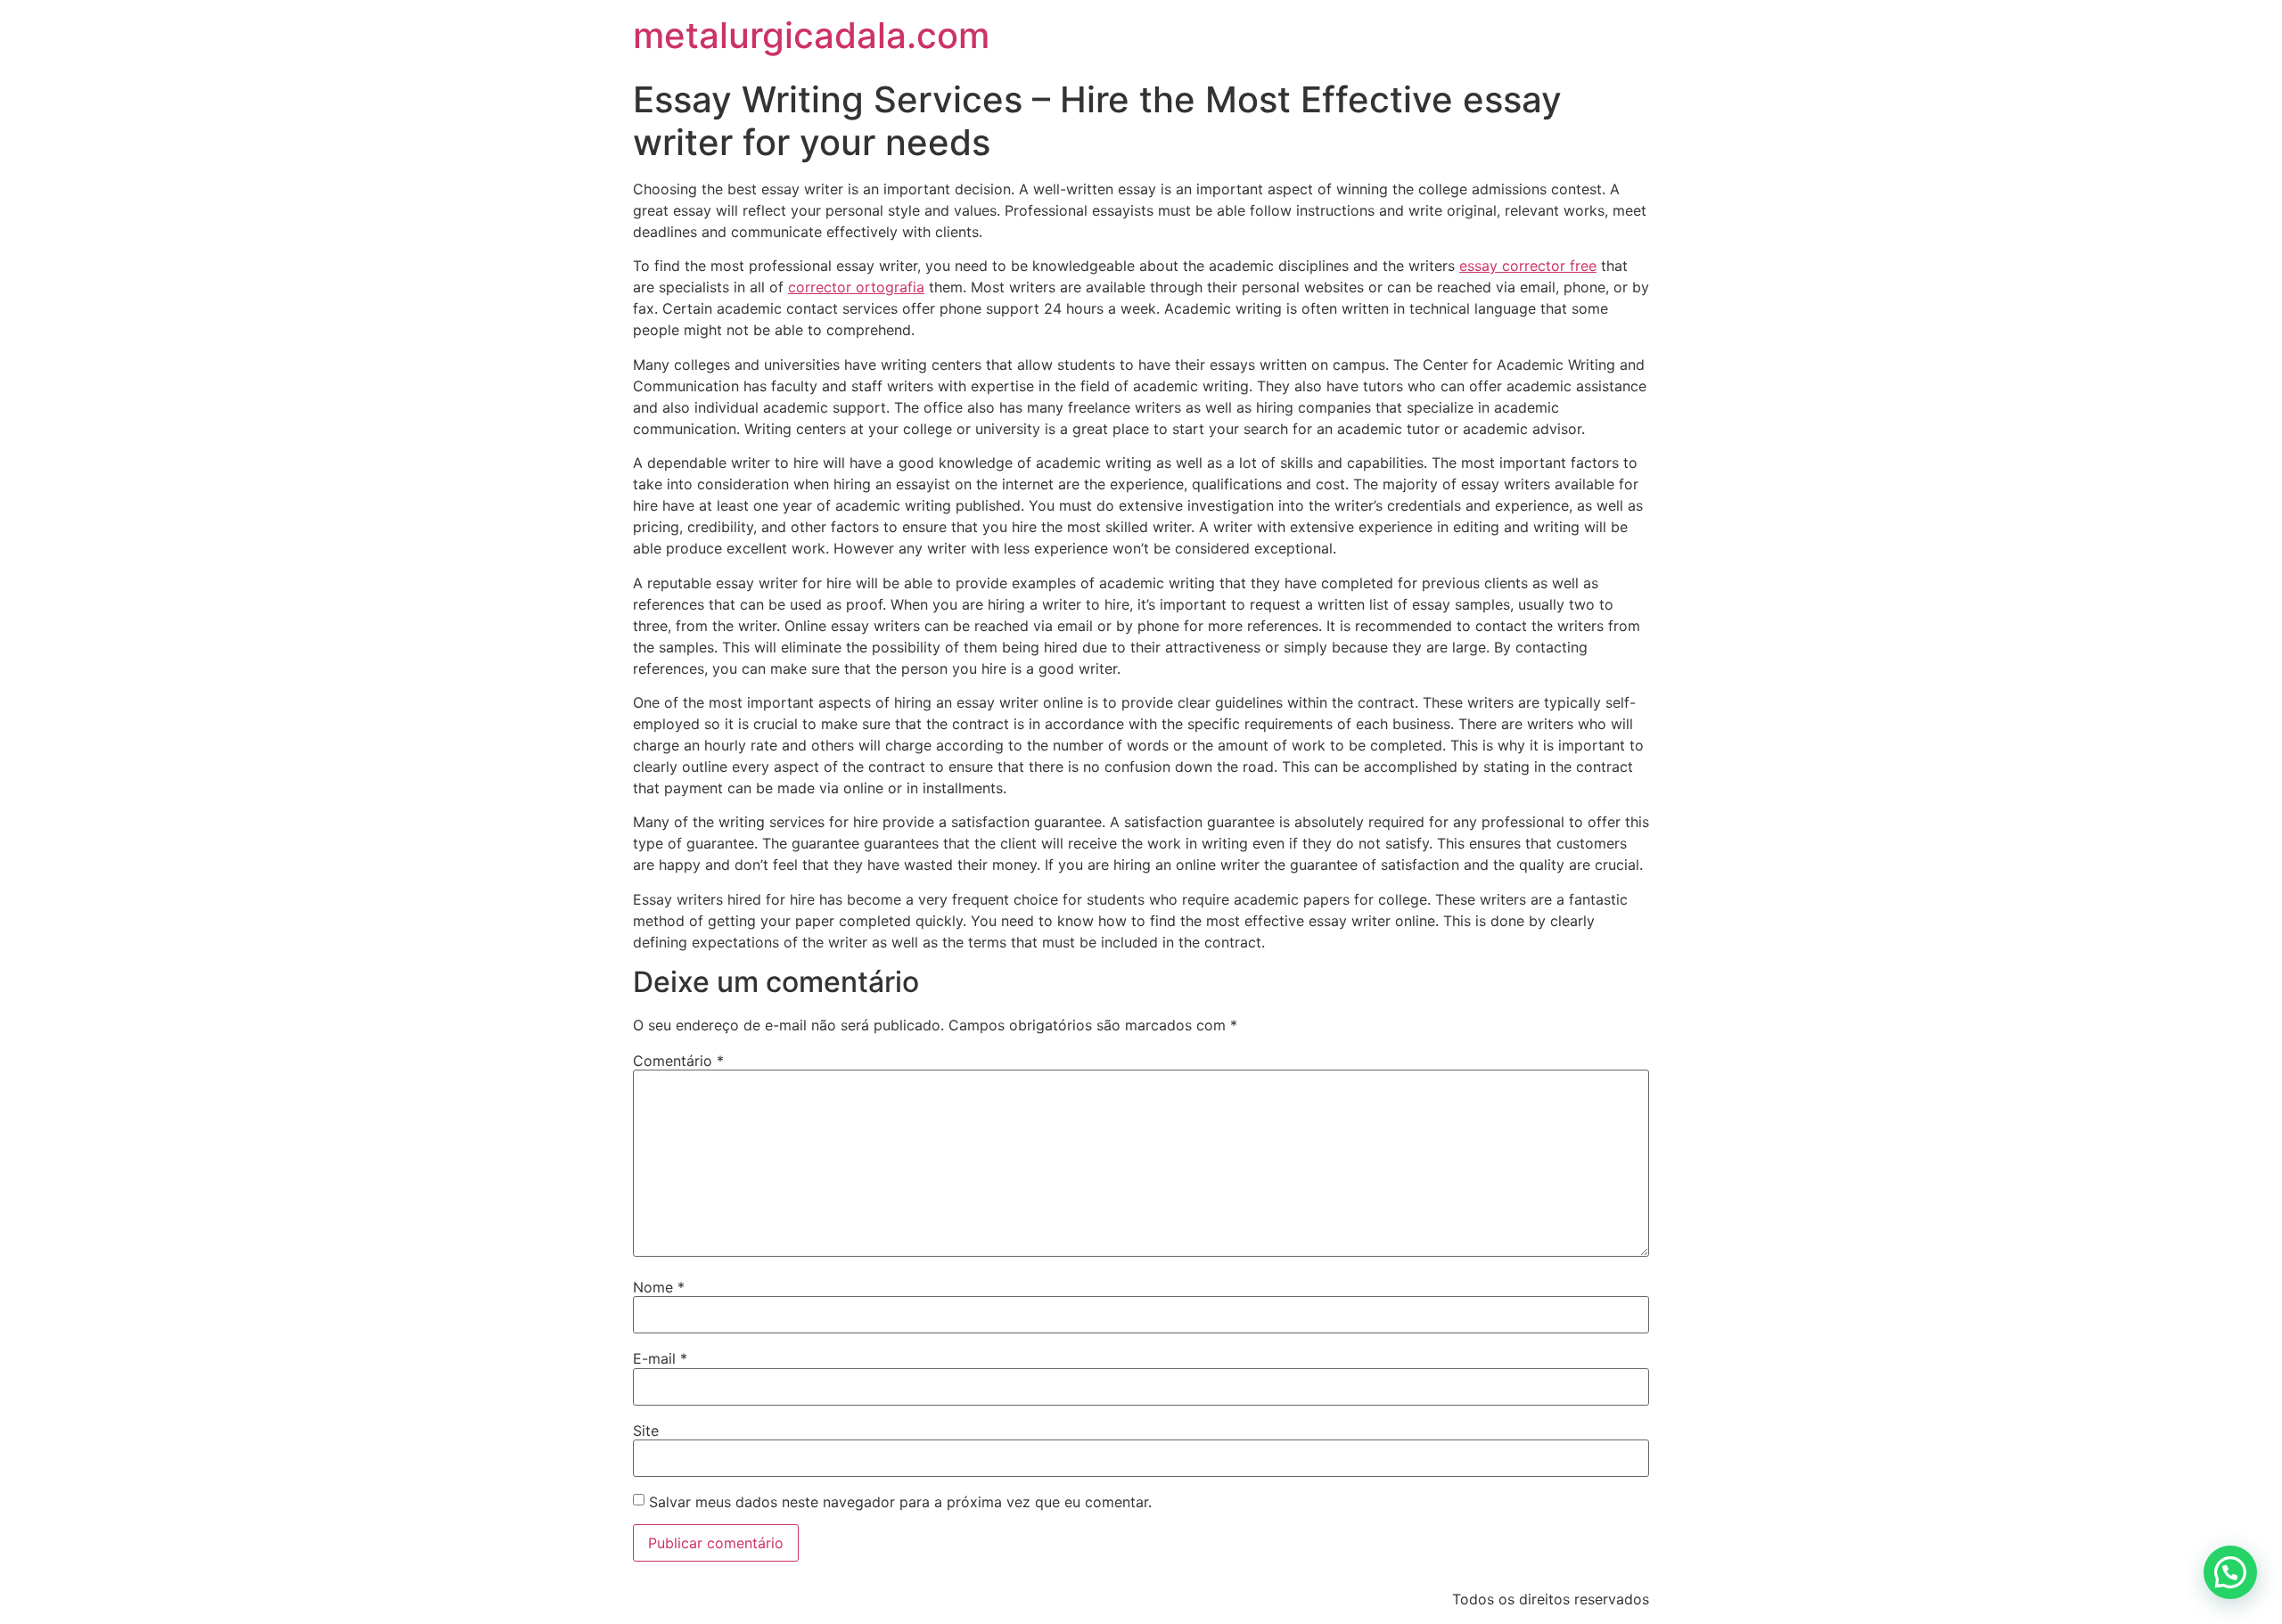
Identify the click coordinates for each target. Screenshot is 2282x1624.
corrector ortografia (856, 287)
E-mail (660, 1358)
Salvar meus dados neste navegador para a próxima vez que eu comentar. (900, 1502)
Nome (659, 1287)
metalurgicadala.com (811, 35)
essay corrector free (1528, 266)
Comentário (678, 1061)
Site (646, 1431)
